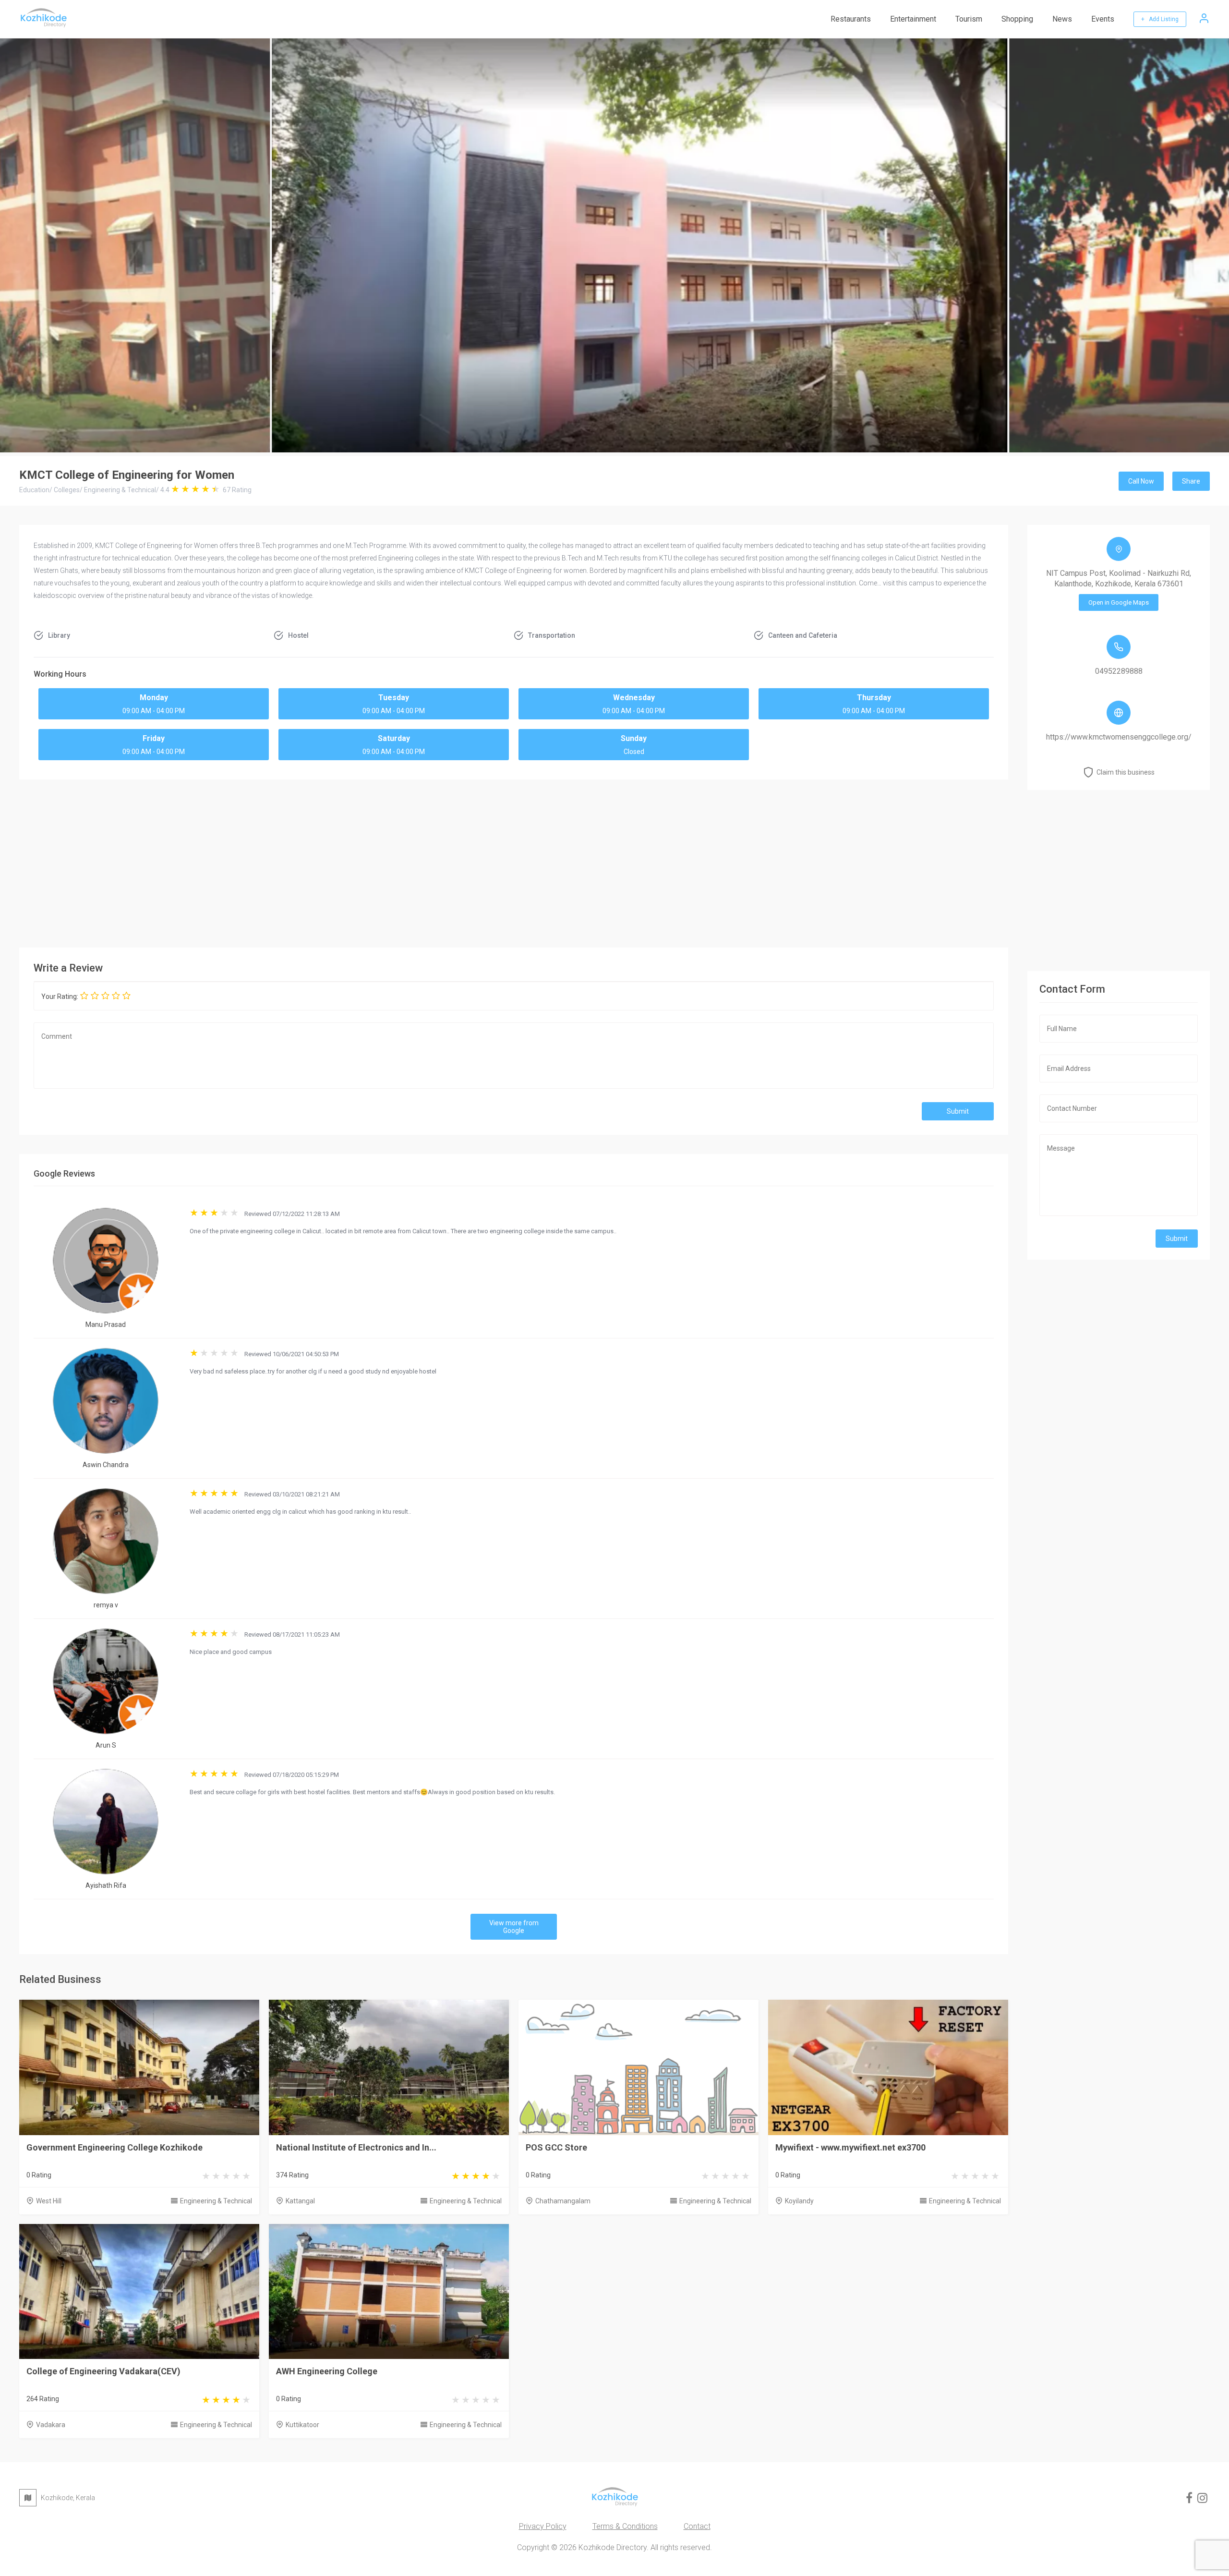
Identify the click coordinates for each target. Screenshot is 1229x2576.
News (1062, 19)
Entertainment (913, 19)
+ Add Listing (1160, 19)
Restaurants (851, 19)
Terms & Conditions (625, 2526)
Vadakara (51, 2425)
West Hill (49, 2201)
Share (1191, 481)
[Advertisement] (514, 861)
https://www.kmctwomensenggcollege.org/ (1119, 737)
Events (1103, 19)
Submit (958, 1111)
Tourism (969, 19)
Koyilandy (799, 2201)
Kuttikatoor (302, 2425)
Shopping (1017, 19)
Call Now (1141, 481)
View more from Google (514, 1927)
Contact (697, 2526)
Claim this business (1126, 772)
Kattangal (300, 2201)
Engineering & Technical (216, 2201)
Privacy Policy (543, 2526)
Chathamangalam (563, 2201)
